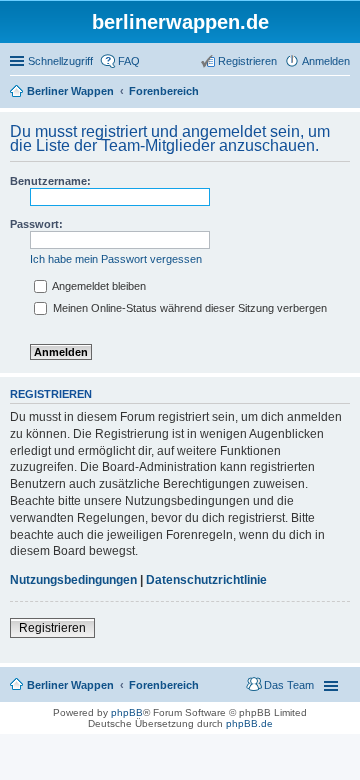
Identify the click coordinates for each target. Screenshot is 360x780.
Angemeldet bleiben (98, 286)
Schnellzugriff (60, 61)
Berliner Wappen (70, 685)
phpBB (127, 712)
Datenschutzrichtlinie (206, 580)
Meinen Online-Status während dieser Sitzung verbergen (188, 308)
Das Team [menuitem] (289, 685)
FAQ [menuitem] (129, 61)
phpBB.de (249, 723)
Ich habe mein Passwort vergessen (116, 259)
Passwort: (36, 224)
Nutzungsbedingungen (73, 580)
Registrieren (52, 628)
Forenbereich (164, 685)
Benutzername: (50, 181)
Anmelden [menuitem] (326, 61)
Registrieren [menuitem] (247, 61)
